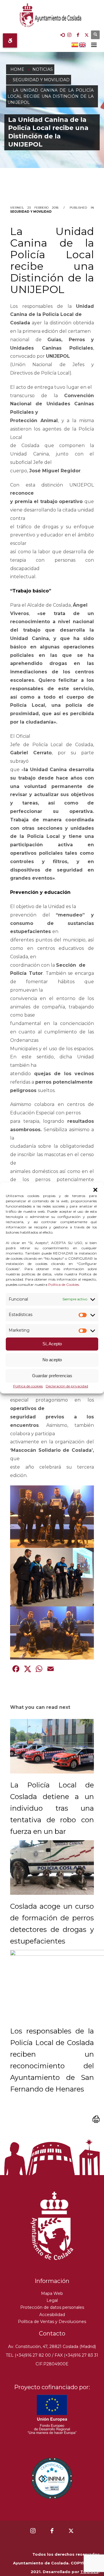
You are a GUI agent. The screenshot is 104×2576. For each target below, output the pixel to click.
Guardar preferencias (52, 1376)
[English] (83, 44)
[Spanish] (75, 44)
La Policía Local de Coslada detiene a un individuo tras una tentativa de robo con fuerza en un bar (52, 1808)
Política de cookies (28, 1386)
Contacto (52, 2333)
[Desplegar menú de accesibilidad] (10, 40)
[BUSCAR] (95, 35)
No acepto (52, 1360)
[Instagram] (69, 35)
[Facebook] (78, 35)
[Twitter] (87, 35)
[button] (95, 1190)
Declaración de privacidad (67, 1386)
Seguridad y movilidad (31, 212)
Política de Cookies (64, 1285)
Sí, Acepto (52, 1344)
